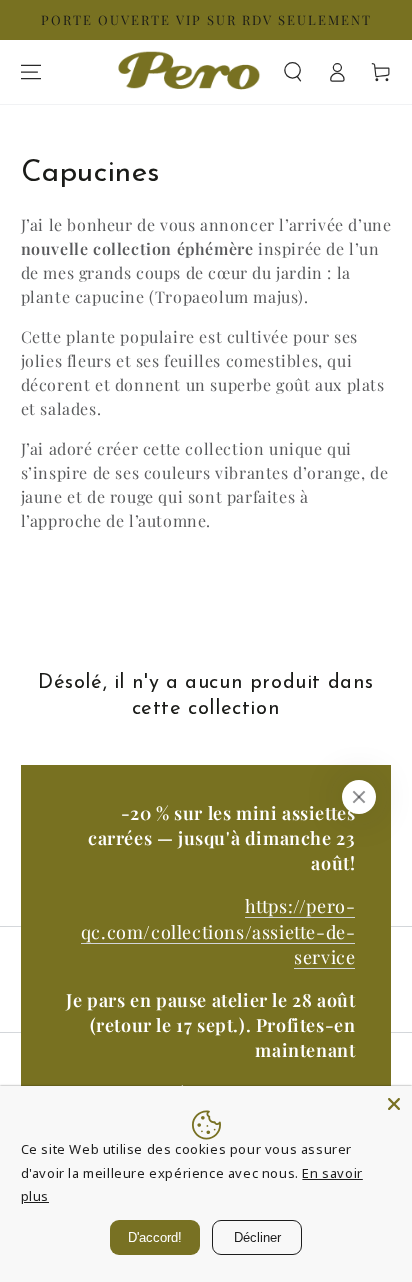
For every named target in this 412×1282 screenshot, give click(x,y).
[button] (293, 72)
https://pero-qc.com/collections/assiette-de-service (218, 931)
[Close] (394, 1104)
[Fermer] (359, 797)
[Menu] (31, 72)
